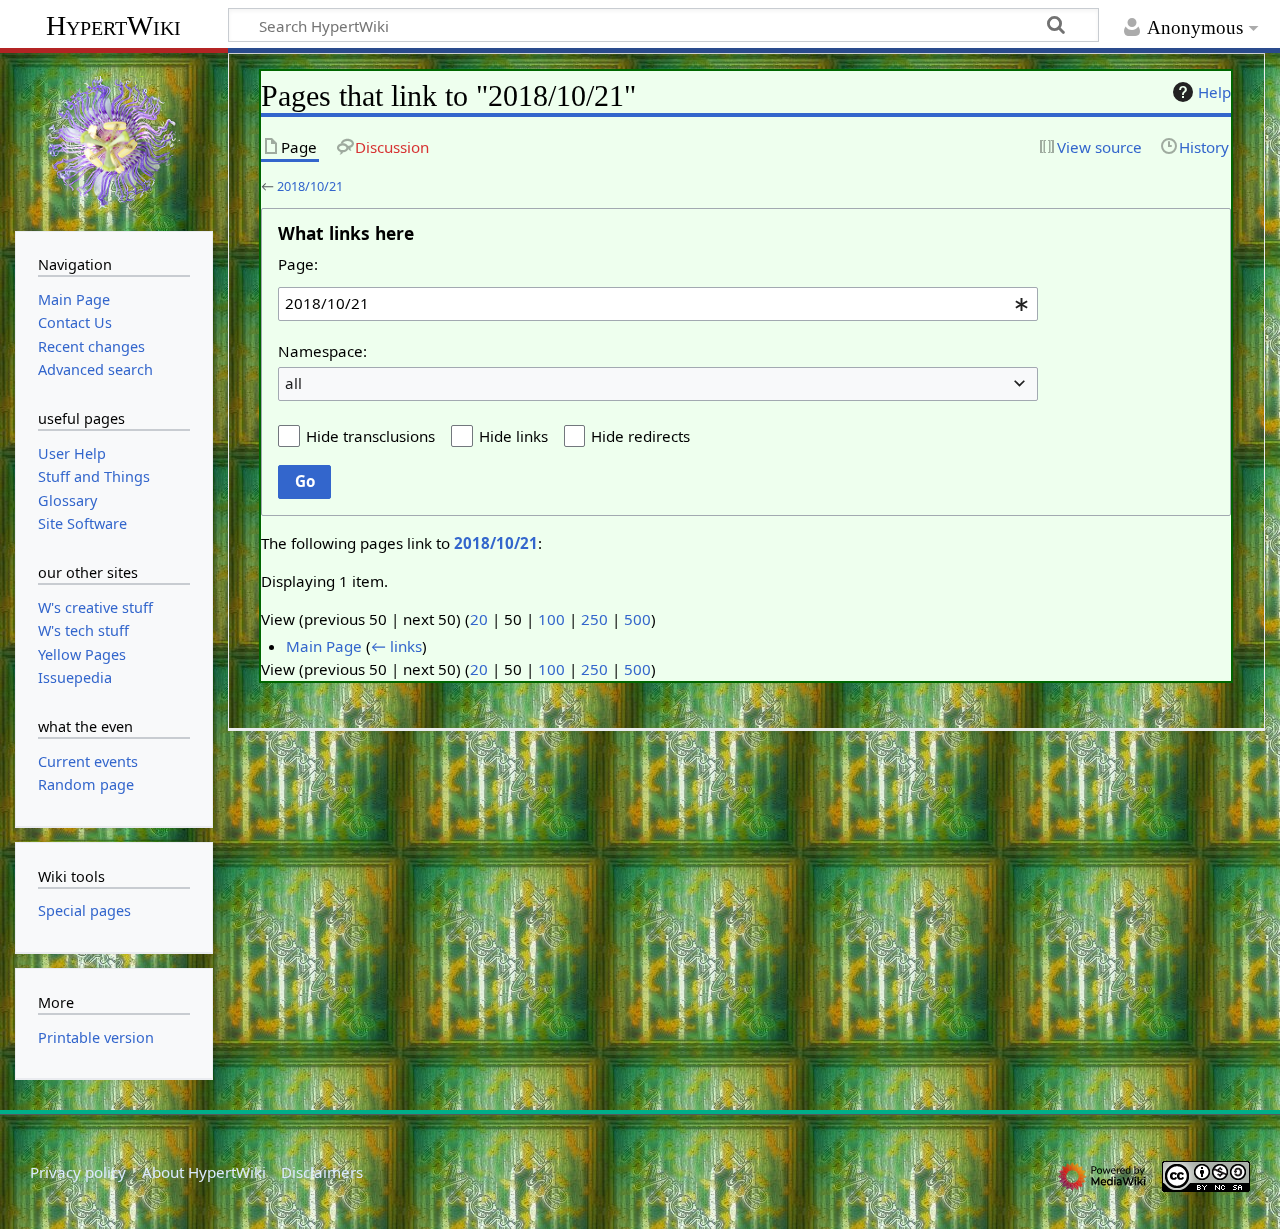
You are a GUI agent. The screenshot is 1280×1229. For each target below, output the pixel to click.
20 (479, 619)
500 (637, 619)
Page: (298, 264)
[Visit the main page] (114, 140)
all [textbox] (293, 383)
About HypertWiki (204, 1172)
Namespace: (322, 351)
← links (396, 646)
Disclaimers (322, 1172)
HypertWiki (113, 25)
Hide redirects (640, 436)
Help (1214, 92)
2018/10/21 (310, 186)
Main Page (324, 646)
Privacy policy (78, 1172)
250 (594, 619)
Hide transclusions (370, 436)
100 (551, 619)
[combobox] (658, 304)
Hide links (513, 436)
